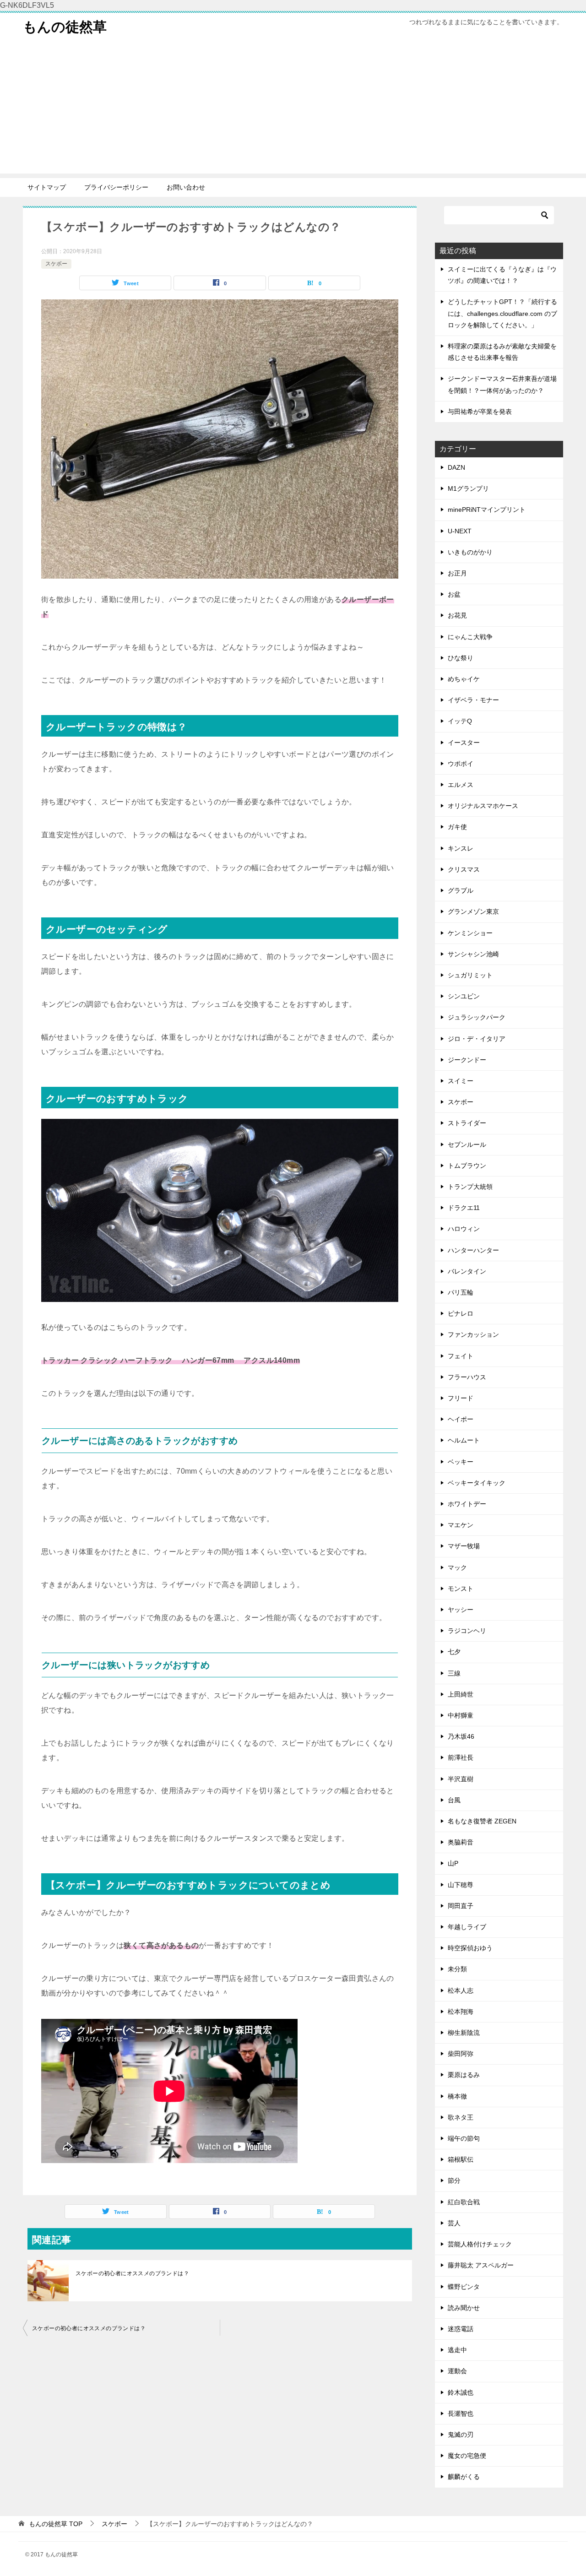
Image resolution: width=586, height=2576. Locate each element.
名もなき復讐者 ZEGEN (482, 1821)
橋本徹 (457, 2096)
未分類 (457, 1969)
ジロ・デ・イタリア (477, 1039)
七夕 (454, 1652)
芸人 (454, 2223)
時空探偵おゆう (470, 1948)
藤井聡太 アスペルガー (481, 2265)
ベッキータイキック (477, 1483)
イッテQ (460, 721)
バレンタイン (467, 1271)
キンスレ (461, 848)
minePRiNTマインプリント (487, 510)
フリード (461, 1398)
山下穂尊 (461, 1885)
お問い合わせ (186, 187)
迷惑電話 (461, 2329)
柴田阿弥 (461, 2054)
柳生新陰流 (464, 2033)
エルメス (461, 785)
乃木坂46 (461, 1736)
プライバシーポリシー (116, 187)
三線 (454, 1673)
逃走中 (457, 2350)
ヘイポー (461, 1419)
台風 (454, 1800)
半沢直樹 (461, 1779)
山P (453, 1863)
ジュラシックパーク (477, 1017)
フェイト (461, 1356)
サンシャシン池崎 (473, 954)
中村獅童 (461, 1715)
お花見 (457, 615)
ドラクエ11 (464, 1208)
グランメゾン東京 (473, 911)
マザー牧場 (464, 1546)
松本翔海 (461, 2012)
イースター (464, 743)
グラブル (461, 890)
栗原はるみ (464, 2075)
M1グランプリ (468, 488)
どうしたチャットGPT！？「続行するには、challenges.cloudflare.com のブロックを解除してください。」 (502, 313)
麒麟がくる (464, 2477)
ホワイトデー (467, 1504)
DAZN (456, 467)
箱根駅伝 (461, 2159)
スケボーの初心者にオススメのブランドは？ (132, 2273)
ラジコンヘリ (467, 1631)
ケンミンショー (470, 933)
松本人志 (461, 1990)
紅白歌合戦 (464, 2202)
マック (457, 1567)
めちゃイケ (464, 679)
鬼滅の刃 (461, 2435)
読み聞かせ (464, 2308)
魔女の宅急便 (467, 2456)
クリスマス (464, 869)
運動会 (457, 2371)
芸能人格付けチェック (480, 2244)
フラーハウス (467, 1377)
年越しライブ (467, 1927)
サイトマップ (47, 187)
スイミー (461, 1081)
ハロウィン (464, 1229)
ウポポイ (461, 764)
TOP (56, 2524)
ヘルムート (464, 1440)
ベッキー (461, 1462)
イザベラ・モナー (473, 700)
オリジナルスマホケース (483, 806)
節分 (454, 2180)
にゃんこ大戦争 (470, 637)
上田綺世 (461, 1694)
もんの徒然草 (65, 27)
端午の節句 (464, 2138)
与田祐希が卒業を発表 (480, 412)
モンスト (461, 1589)
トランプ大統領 (470, 1187)
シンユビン (464, 996)
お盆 (454, 594)
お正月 (457, 573)
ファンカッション (473, 1334)
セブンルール (467, 1144)
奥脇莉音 (461, 1842)
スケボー (56, 264)
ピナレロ (461, 1313)
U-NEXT (460, 531)
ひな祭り (461, 658)
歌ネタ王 (461, 2117)
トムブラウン (467, 1166)
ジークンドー (467, 1060)
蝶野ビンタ (464, 2287)
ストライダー (467, 1123)
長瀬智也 (461, 2413)
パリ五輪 (461, 1292)
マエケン (461, 1525)
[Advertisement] (293, 109)
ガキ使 (457, 827)
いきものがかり (470, 552)
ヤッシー (461, 1610)
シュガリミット (470, 975)
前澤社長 (461, 1757)
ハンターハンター (473, 1250)
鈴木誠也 (461, 2392)
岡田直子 (461, 1906)
